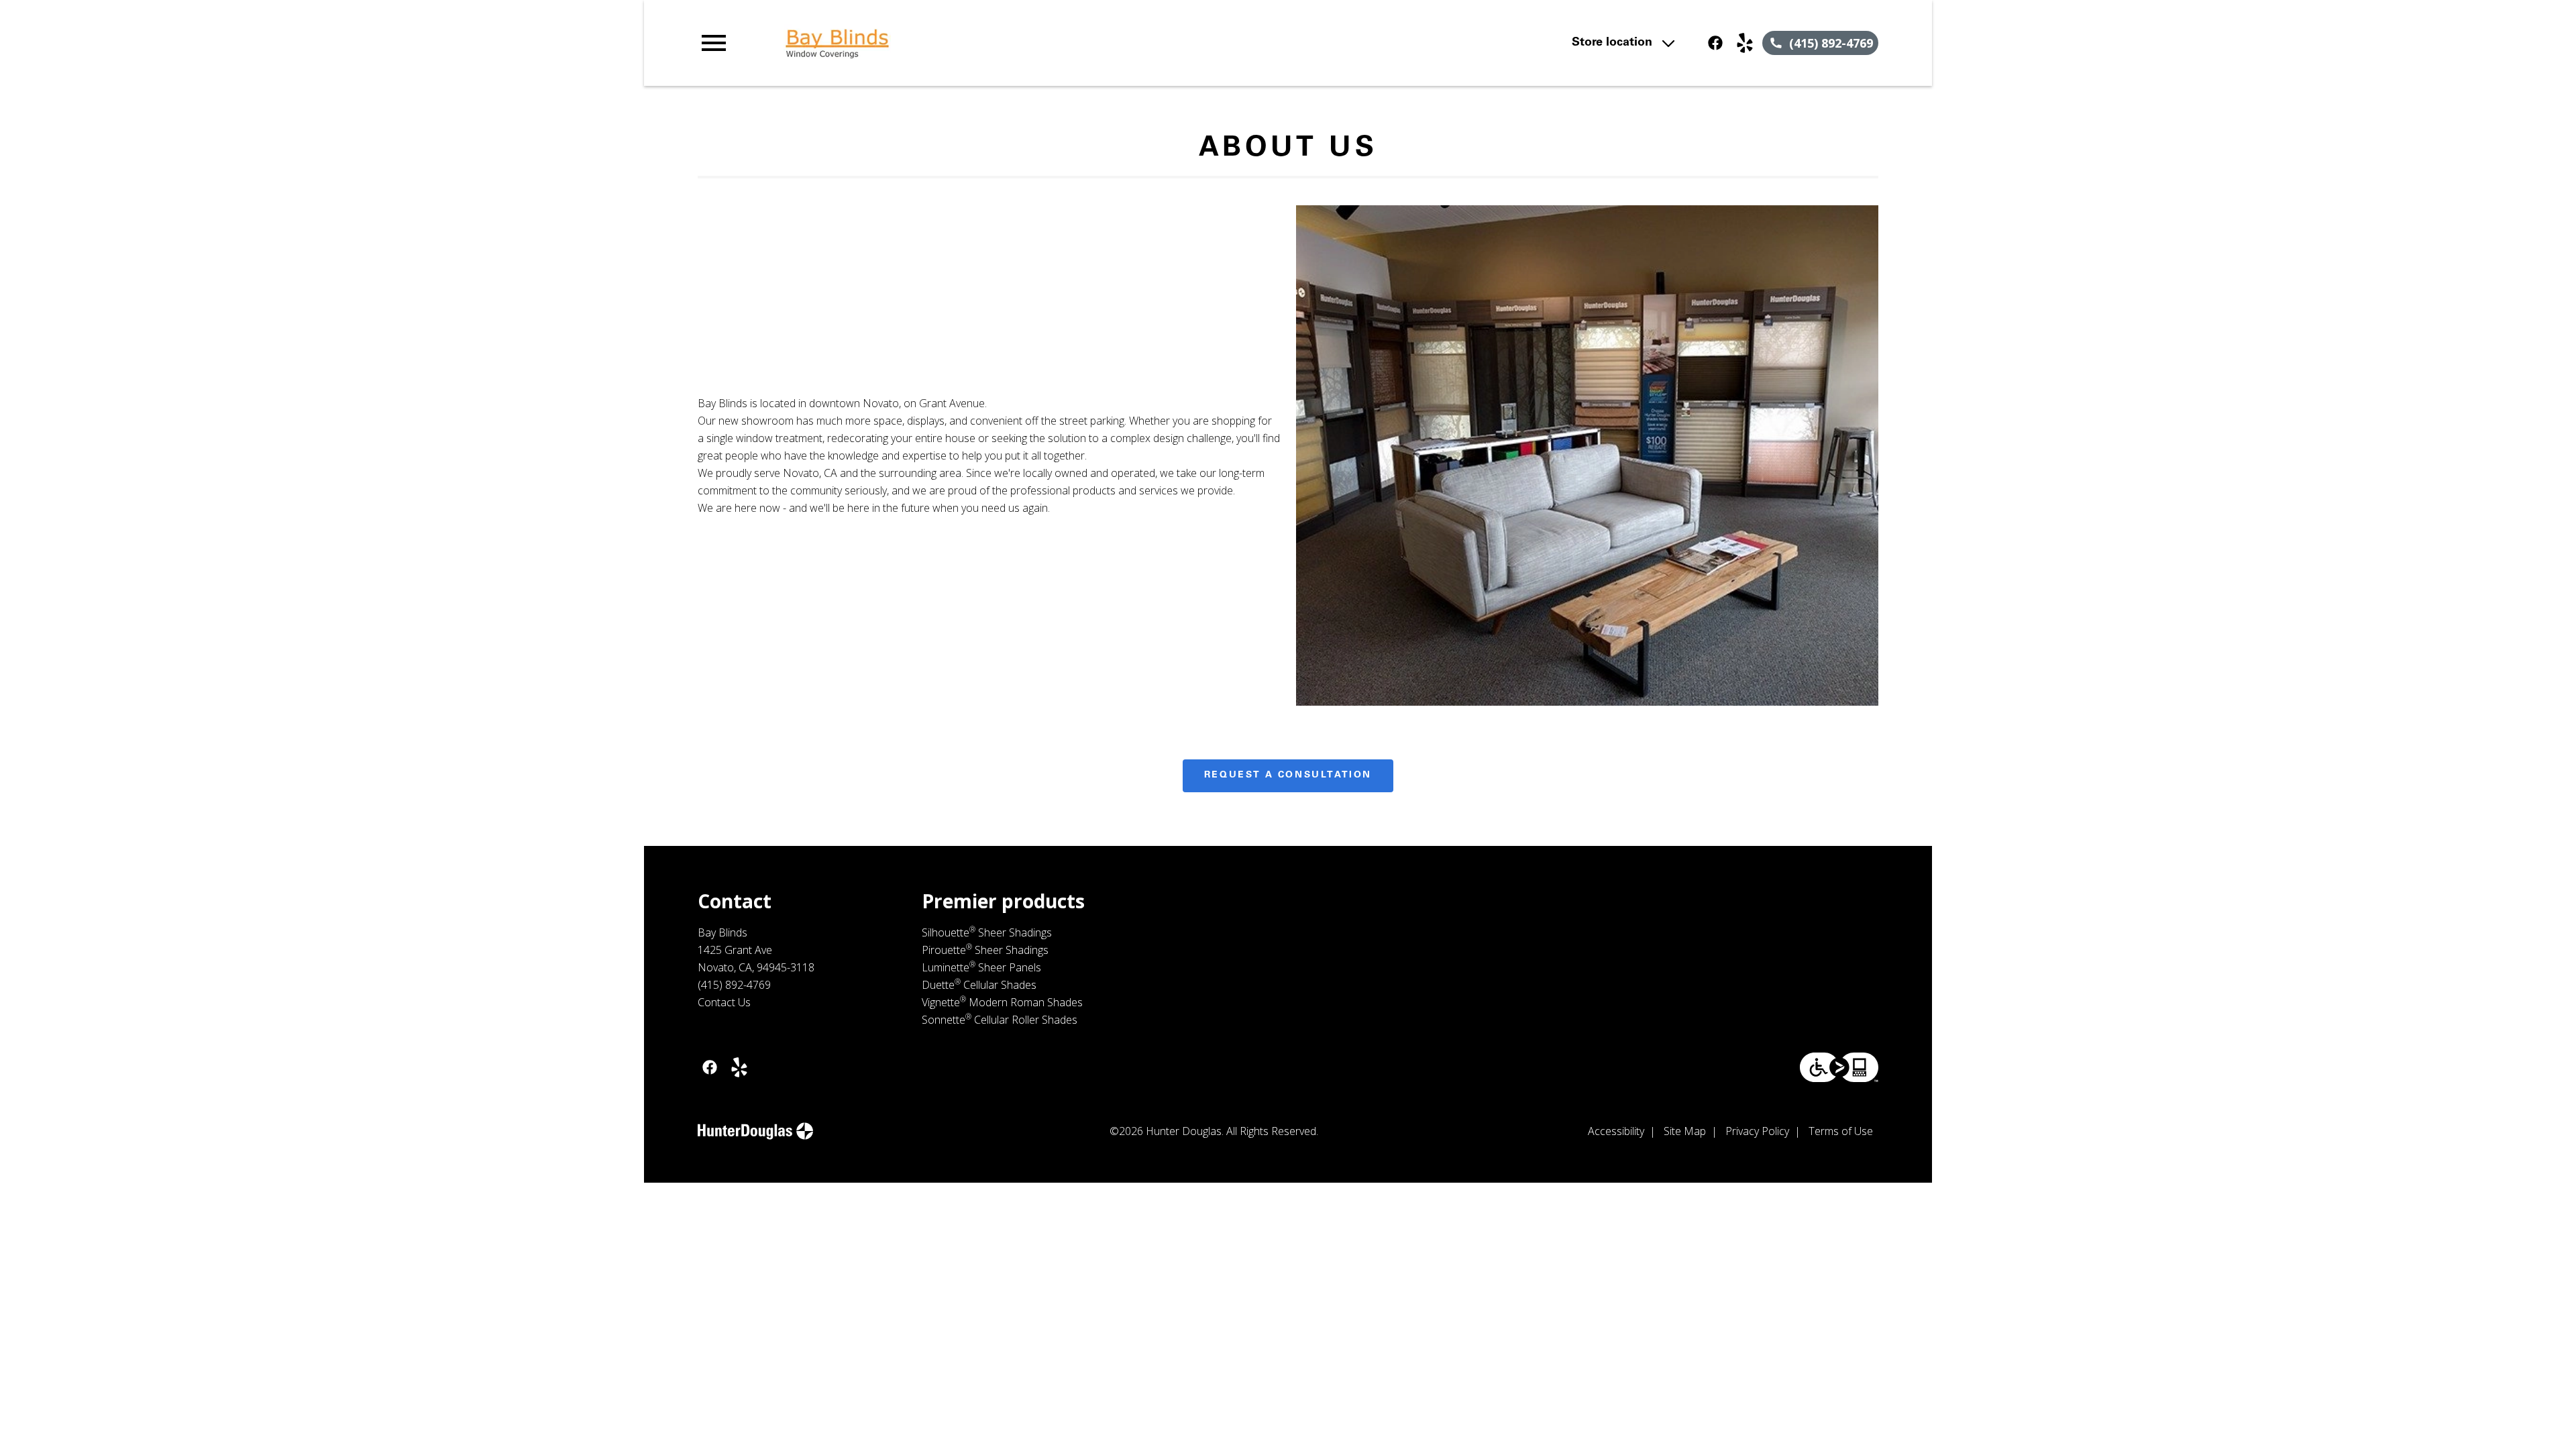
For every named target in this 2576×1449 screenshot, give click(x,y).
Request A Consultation (1288, 775)
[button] (714, 43)
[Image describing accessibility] (1839, 1067)
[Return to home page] (975, 43)
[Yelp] (1745, 43)
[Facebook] (1715, 43)
